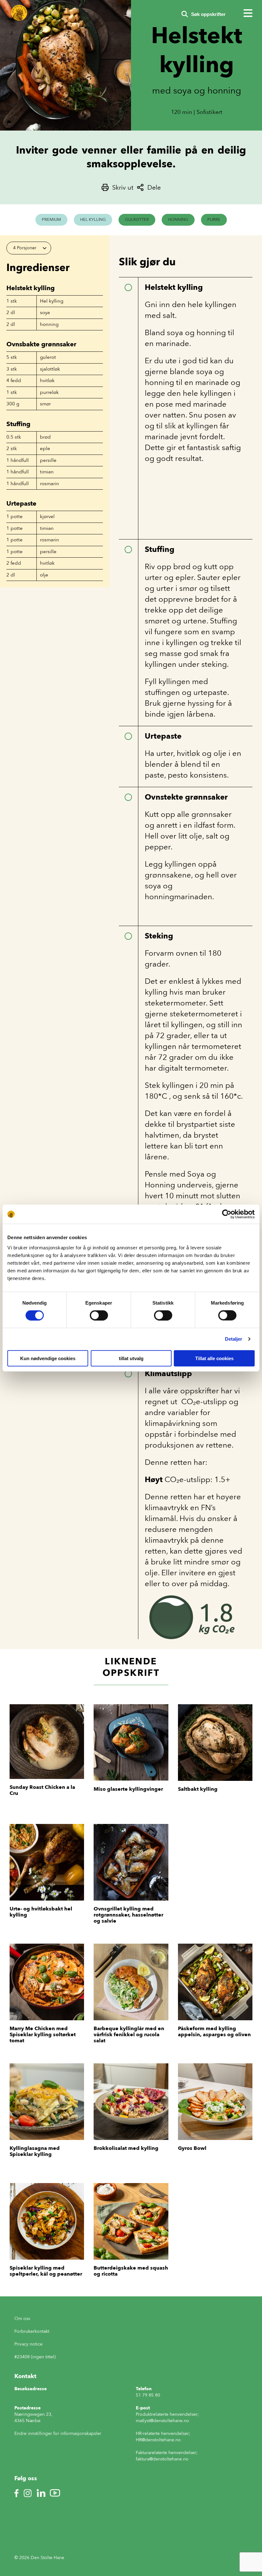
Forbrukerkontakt (32, 2331)
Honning (178, 219)
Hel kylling (93, 219)
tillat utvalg (131, 1358)
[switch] (99, 1315)
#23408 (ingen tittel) (35, 2357)
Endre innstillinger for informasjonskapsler (58, 2433)
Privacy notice (28, 2344)
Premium (51, 219)
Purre (214, 219)
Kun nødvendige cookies (48, 1358)
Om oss (22, 2319)
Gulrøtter (137, 219)
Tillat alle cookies (214, 1358)
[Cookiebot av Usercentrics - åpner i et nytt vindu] (227, 1214)
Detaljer (234, 1339)
